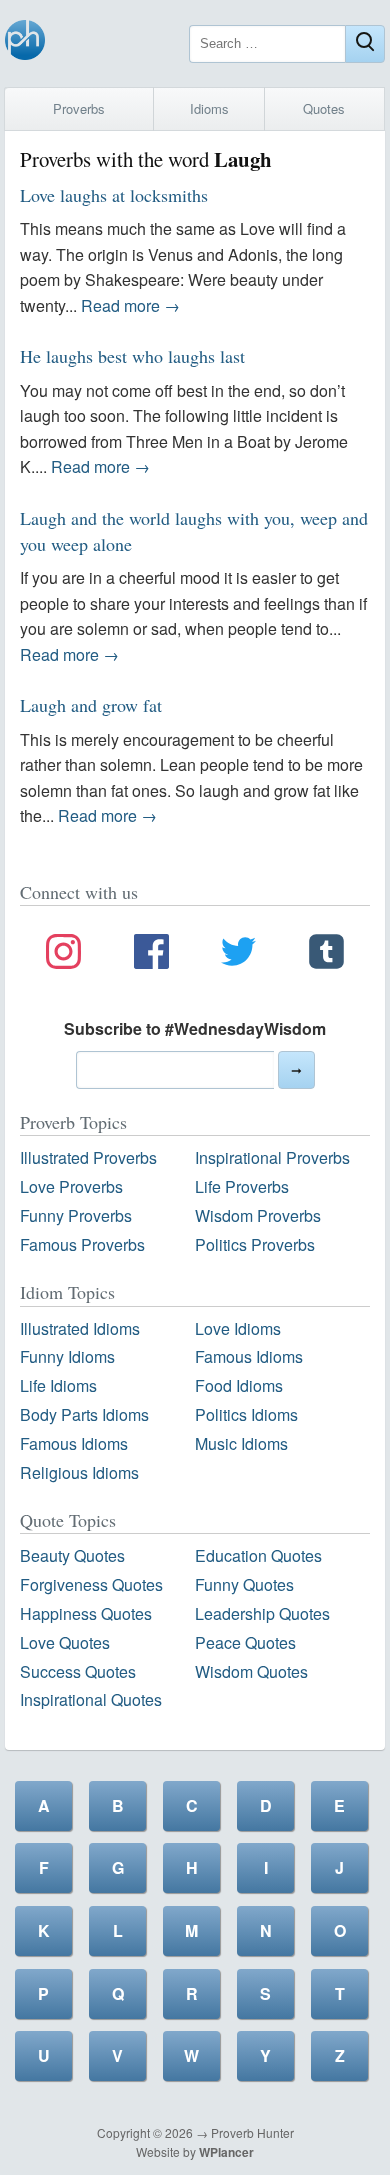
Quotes (324, 108)
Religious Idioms (79, 1472)
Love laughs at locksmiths (114, 195)
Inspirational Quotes (91, 1699)
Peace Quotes (245, 1642)
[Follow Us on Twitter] (238, 955)
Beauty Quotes (72, 1555)
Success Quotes (78, 1671)
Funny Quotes (244, 1584)
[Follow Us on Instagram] (63, 955)
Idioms (209, 108)
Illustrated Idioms (80, 1328)
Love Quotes (65, 1642)
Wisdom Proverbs (258, 1215)
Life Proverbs (242, 1186)
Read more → (130, 305)
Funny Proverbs (76, 1215)
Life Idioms (58, 1385)
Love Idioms (238, 1328)
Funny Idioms (67, 1356)
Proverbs (79, 108)
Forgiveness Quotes (91, 1584)
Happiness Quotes (86, 1613)
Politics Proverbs (255, 1244)
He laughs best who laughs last (132, 356)
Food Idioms (239, 1385)
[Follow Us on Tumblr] (326, 955)
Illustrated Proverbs (88, 1157)
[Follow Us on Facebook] (151, 955)
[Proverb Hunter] (25, 43)
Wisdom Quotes (251, 1671)
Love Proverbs (71, 1186)
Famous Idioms (249, 1356)
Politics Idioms (246, 1414)
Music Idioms (241, 1443)
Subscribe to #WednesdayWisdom (195, 1028)
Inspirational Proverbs (272, 1157)
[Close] (365, 44)
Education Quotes (258, 1555)
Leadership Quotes (262, 1613)
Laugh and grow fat (91, 705)
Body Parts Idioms (84, 1414)
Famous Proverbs (82, 1244)
